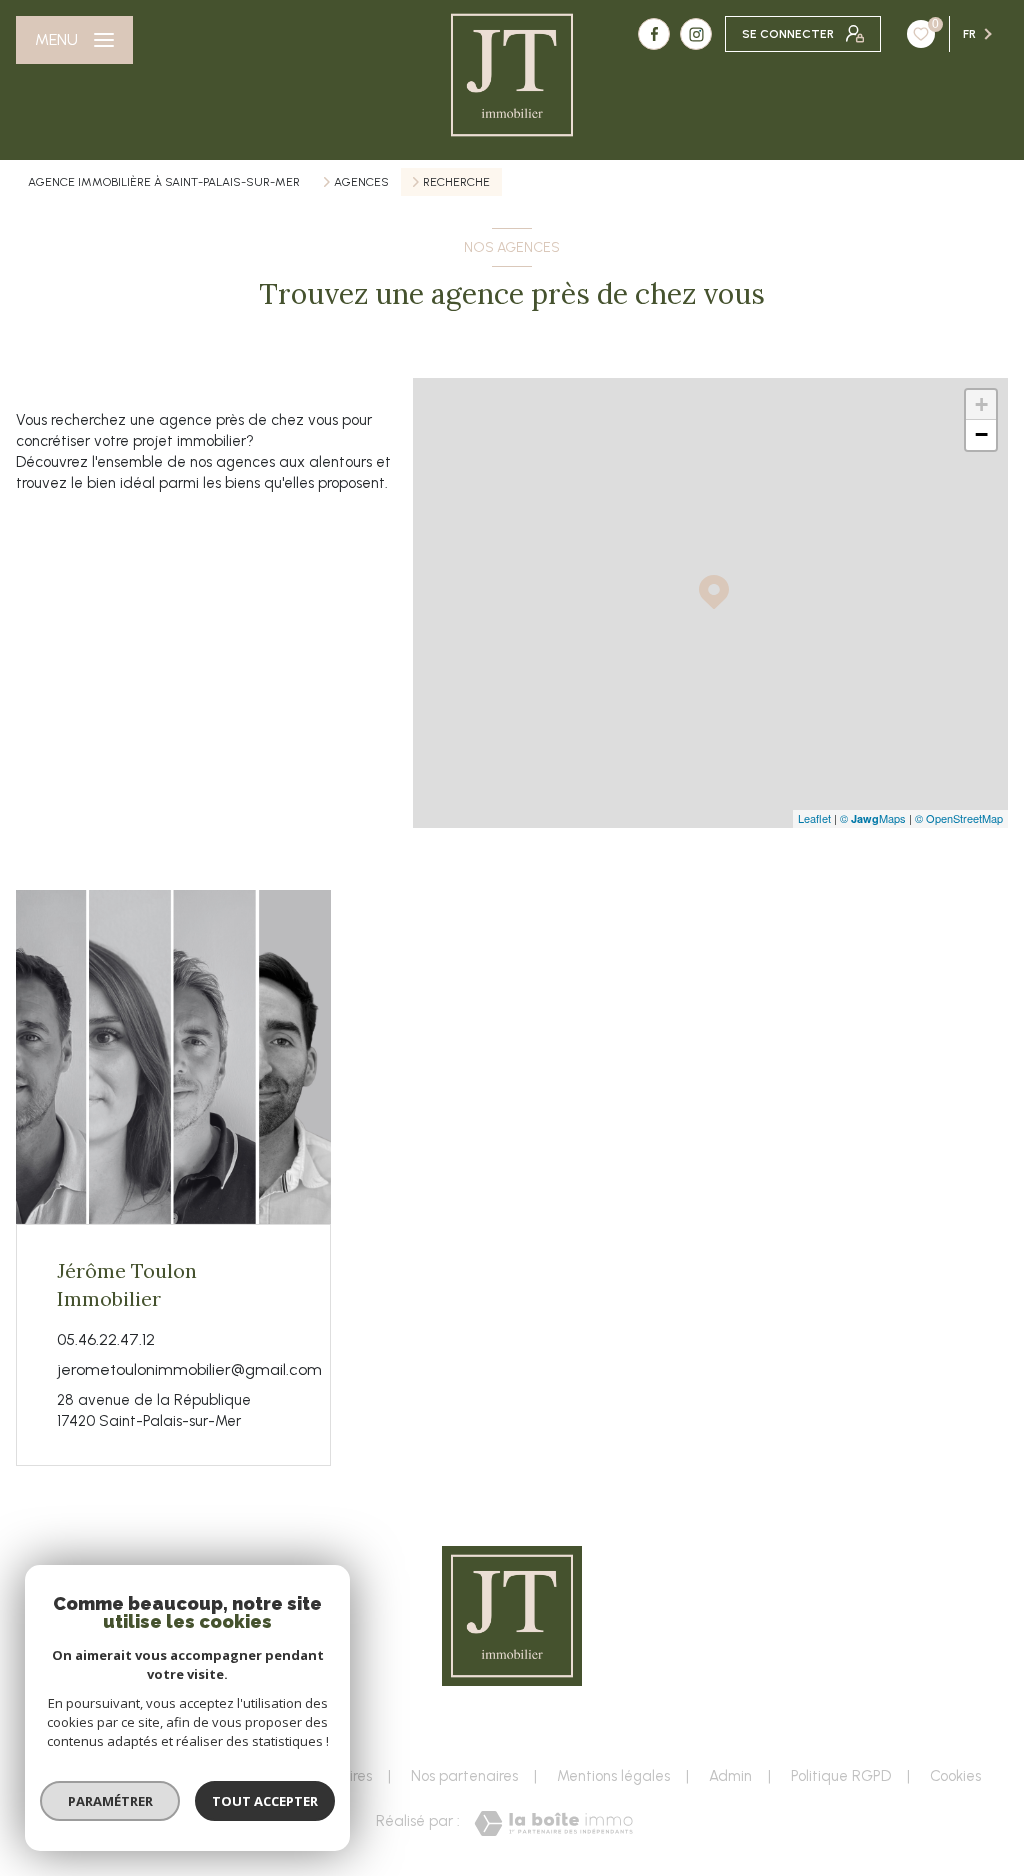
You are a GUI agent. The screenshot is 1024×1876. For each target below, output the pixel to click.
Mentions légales (613, 1776)
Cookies (955, 1776)
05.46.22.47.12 (106, 1339)
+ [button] (981, 404)
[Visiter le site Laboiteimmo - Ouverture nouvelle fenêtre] (553, 1823)
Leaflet (814, 818)
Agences (361, 182)
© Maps (873, 818)
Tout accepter (265, 1801)
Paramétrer (110, 1801)
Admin (730, 1776)
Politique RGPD (841, 1776)
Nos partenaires (464, 1776)
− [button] (981, 434)
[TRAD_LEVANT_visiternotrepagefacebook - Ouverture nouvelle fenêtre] (654, 34)
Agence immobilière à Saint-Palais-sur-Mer (164, 182)
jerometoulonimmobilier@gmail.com (189, 1369)
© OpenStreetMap (959, 818)
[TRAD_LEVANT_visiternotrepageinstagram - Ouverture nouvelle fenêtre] (696, 34)
